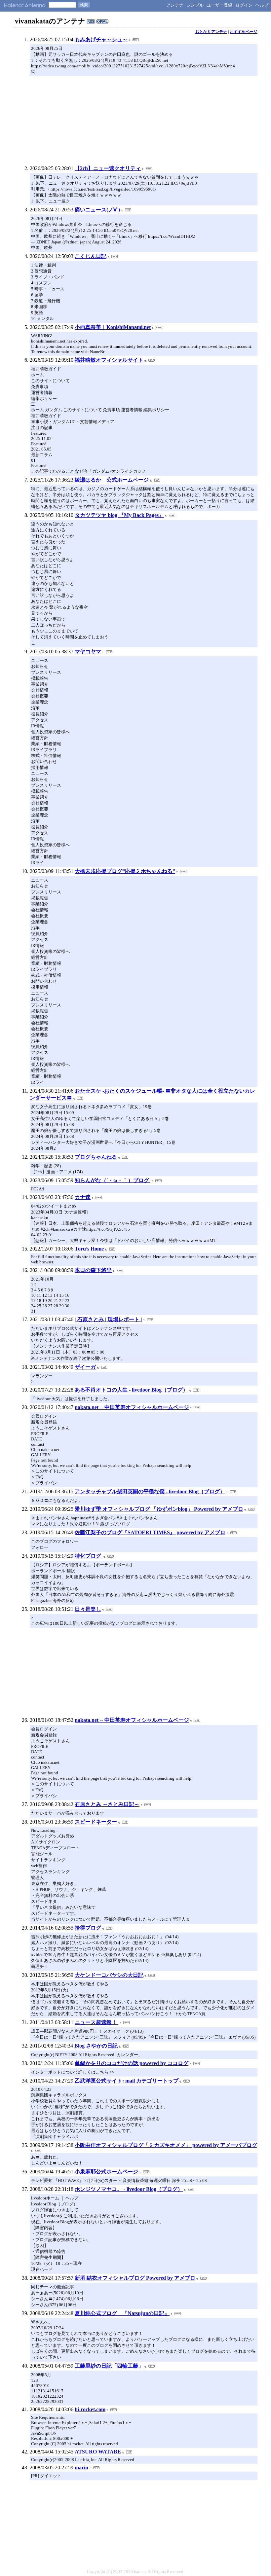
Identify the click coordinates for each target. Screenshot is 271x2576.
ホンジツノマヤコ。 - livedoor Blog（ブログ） (129, 2189)
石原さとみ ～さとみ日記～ (107, 1804)
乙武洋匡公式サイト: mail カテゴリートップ (127, 2081)
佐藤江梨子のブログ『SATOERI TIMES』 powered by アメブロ (150, 1532)
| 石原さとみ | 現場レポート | (108, 1319)
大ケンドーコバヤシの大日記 (109, 1975)
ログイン (244, 5)
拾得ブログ (88, 1928)
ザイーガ (85, 1367)
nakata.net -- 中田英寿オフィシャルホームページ (132, 1407)
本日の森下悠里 (93, 1270)
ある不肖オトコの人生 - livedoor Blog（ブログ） (131, 1390)
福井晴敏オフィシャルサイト (109, 360)
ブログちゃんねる (96, 1157)
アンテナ (175, 5)
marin (81, 2467)
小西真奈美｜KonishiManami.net (113, 327)
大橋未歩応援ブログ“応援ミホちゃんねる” (125, 871)
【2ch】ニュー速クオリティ (108, 168)
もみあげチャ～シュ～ (101, 39)
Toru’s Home (89, 1249)
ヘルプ (262, 5)
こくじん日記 (91, 256)
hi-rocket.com (90, 2409)
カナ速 (83, 1197)
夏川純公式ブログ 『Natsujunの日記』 (122, 2313)
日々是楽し (88, 1609)
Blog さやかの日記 (96, 2046)
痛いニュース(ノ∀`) (97, 210)
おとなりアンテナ (211, 32)
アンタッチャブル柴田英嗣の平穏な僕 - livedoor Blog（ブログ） (150, 1491)
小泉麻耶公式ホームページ (106, 2172)
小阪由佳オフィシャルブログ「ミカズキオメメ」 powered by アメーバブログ (166, 2145)
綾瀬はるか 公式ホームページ (112, 480)
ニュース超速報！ (97, 2022)
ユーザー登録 (219, 5)
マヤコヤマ (88, 652)
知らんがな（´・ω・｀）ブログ (113, 1180)
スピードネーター (96, 1822)
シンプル (195, 5)
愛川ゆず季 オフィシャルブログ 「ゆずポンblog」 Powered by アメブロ (159, 1509)
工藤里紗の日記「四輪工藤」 (109, 2366)
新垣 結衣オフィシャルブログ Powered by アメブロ (135, 2278)
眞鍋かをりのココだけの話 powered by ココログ (132, 2063)
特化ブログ (89, 1556)
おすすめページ (244, 32)
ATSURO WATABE (98, 2452)
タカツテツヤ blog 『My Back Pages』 (119, 515)
